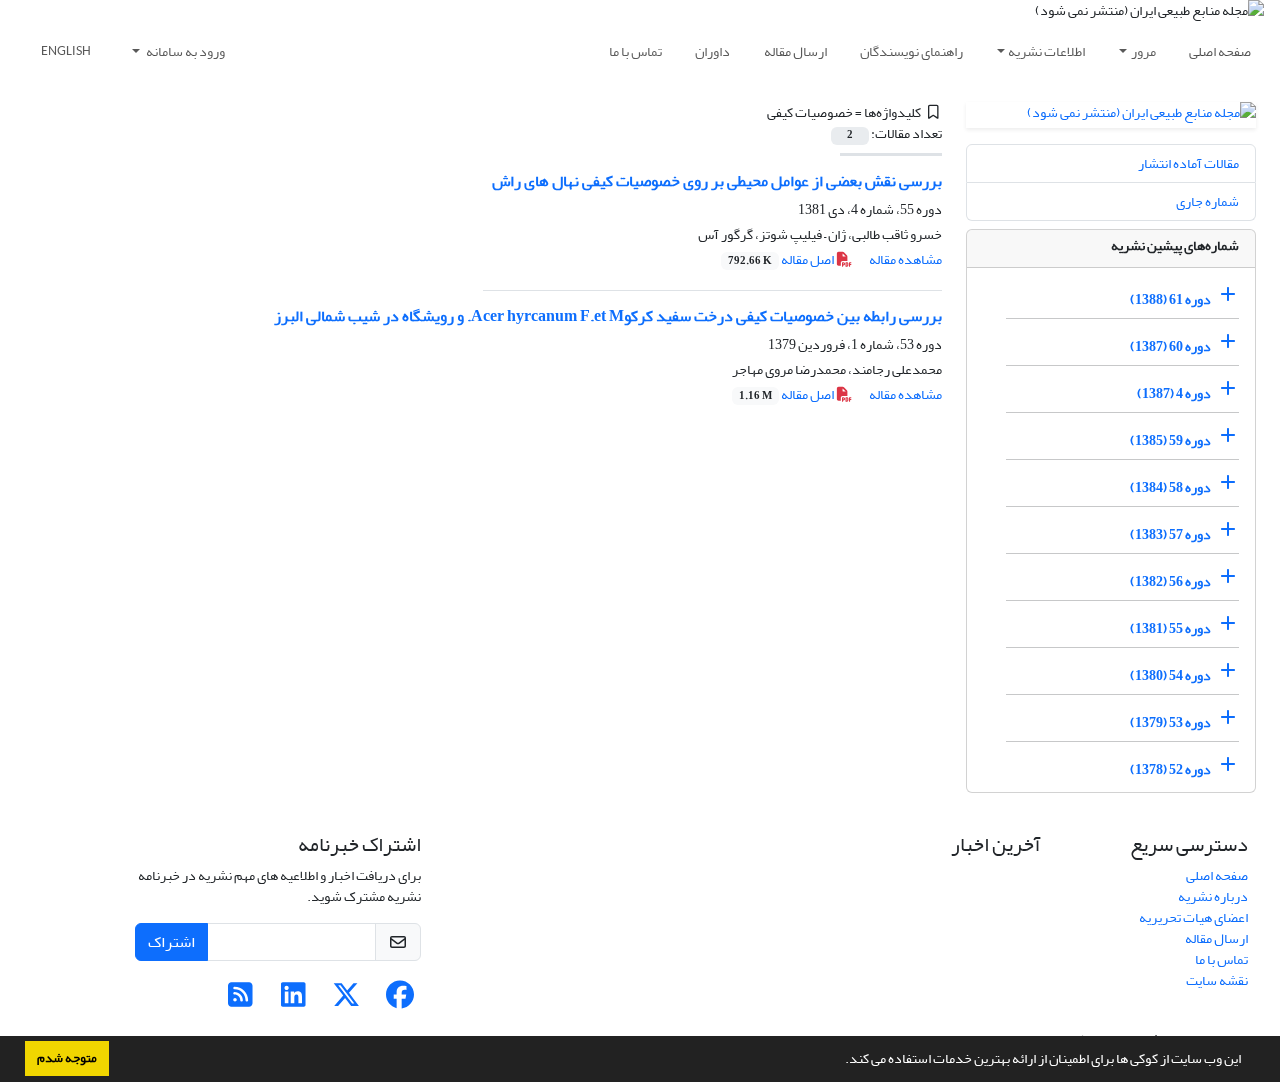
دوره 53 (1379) (1170, 722)
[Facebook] (399, 1000)
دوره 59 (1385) (1170, 440)
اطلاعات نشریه (1046, 51)
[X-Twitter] (346, 1000)
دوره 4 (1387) (1174, 393)
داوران (712, 51)
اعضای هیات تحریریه (1193, 917)
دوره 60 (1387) (1170, 346)
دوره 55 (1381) (1170, 628)
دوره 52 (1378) (1170, 769)
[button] (840, 1061)
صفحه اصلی (1220, 51)
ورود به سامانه (184, 51)
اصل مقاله (782, 259)
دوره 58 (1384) (1170, 487)
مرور (1143, 51)
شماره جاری (1207, 201)
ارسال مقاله (795, 51)
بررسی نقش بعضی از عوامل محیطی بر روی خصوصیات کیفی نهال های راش (717, 181)
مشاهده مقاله (905, 259)
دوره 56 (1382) (1170, 581)
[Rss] (240, 1000)
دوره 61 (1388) (1170, 299)
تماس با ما (635, 51)
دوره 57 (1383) (1170, 534)
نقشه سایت (1217, 980)
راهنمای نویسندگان (911, 51)
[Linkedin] (293, 1000)
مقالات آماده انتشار (1188, 163)
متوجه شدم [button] (67, 1058)
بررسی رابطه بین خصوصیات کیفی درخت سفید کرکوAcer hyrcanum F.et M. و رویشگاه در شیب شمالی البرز (608, 316)
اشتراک (171, 942)
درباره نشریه (1213, 896)
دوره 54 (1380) (1170, 675)
